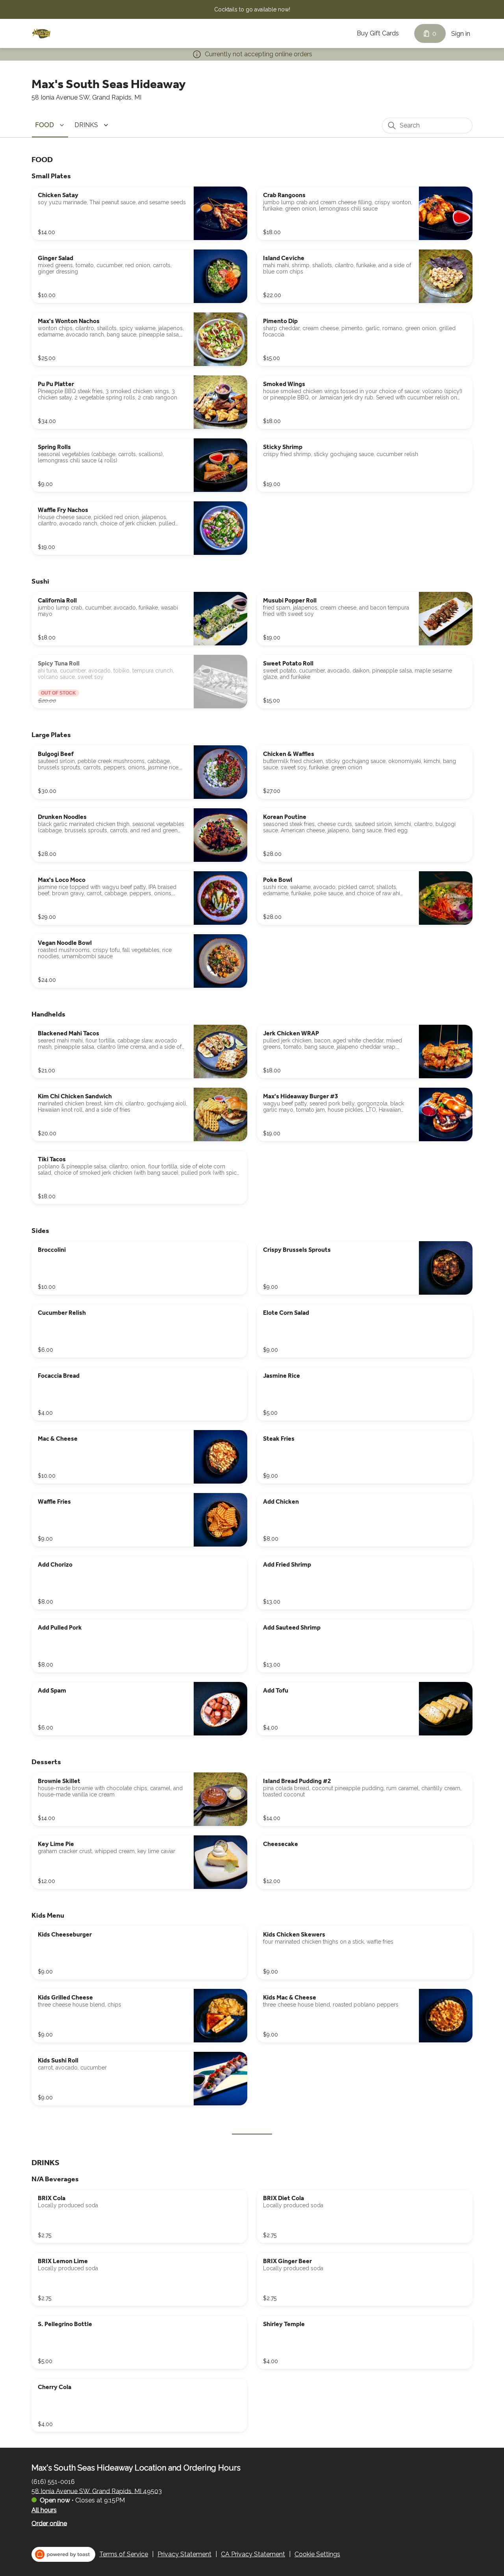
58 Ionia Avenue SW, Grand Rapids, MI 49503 (97, 2491)
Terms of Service (124, 2554)
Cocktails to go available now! (252, 9)
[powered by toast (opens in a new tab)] (63, 2554)
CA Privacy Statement (253, 2554)
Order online (49, 2523)
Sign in (461, 34)
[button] (51, 125)
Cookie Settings (317, 2554)
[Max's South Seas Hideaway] (41, 33)
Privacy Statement (184, 2554)
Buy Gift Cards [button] (378, 33)
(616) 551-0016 (53, 2481)
